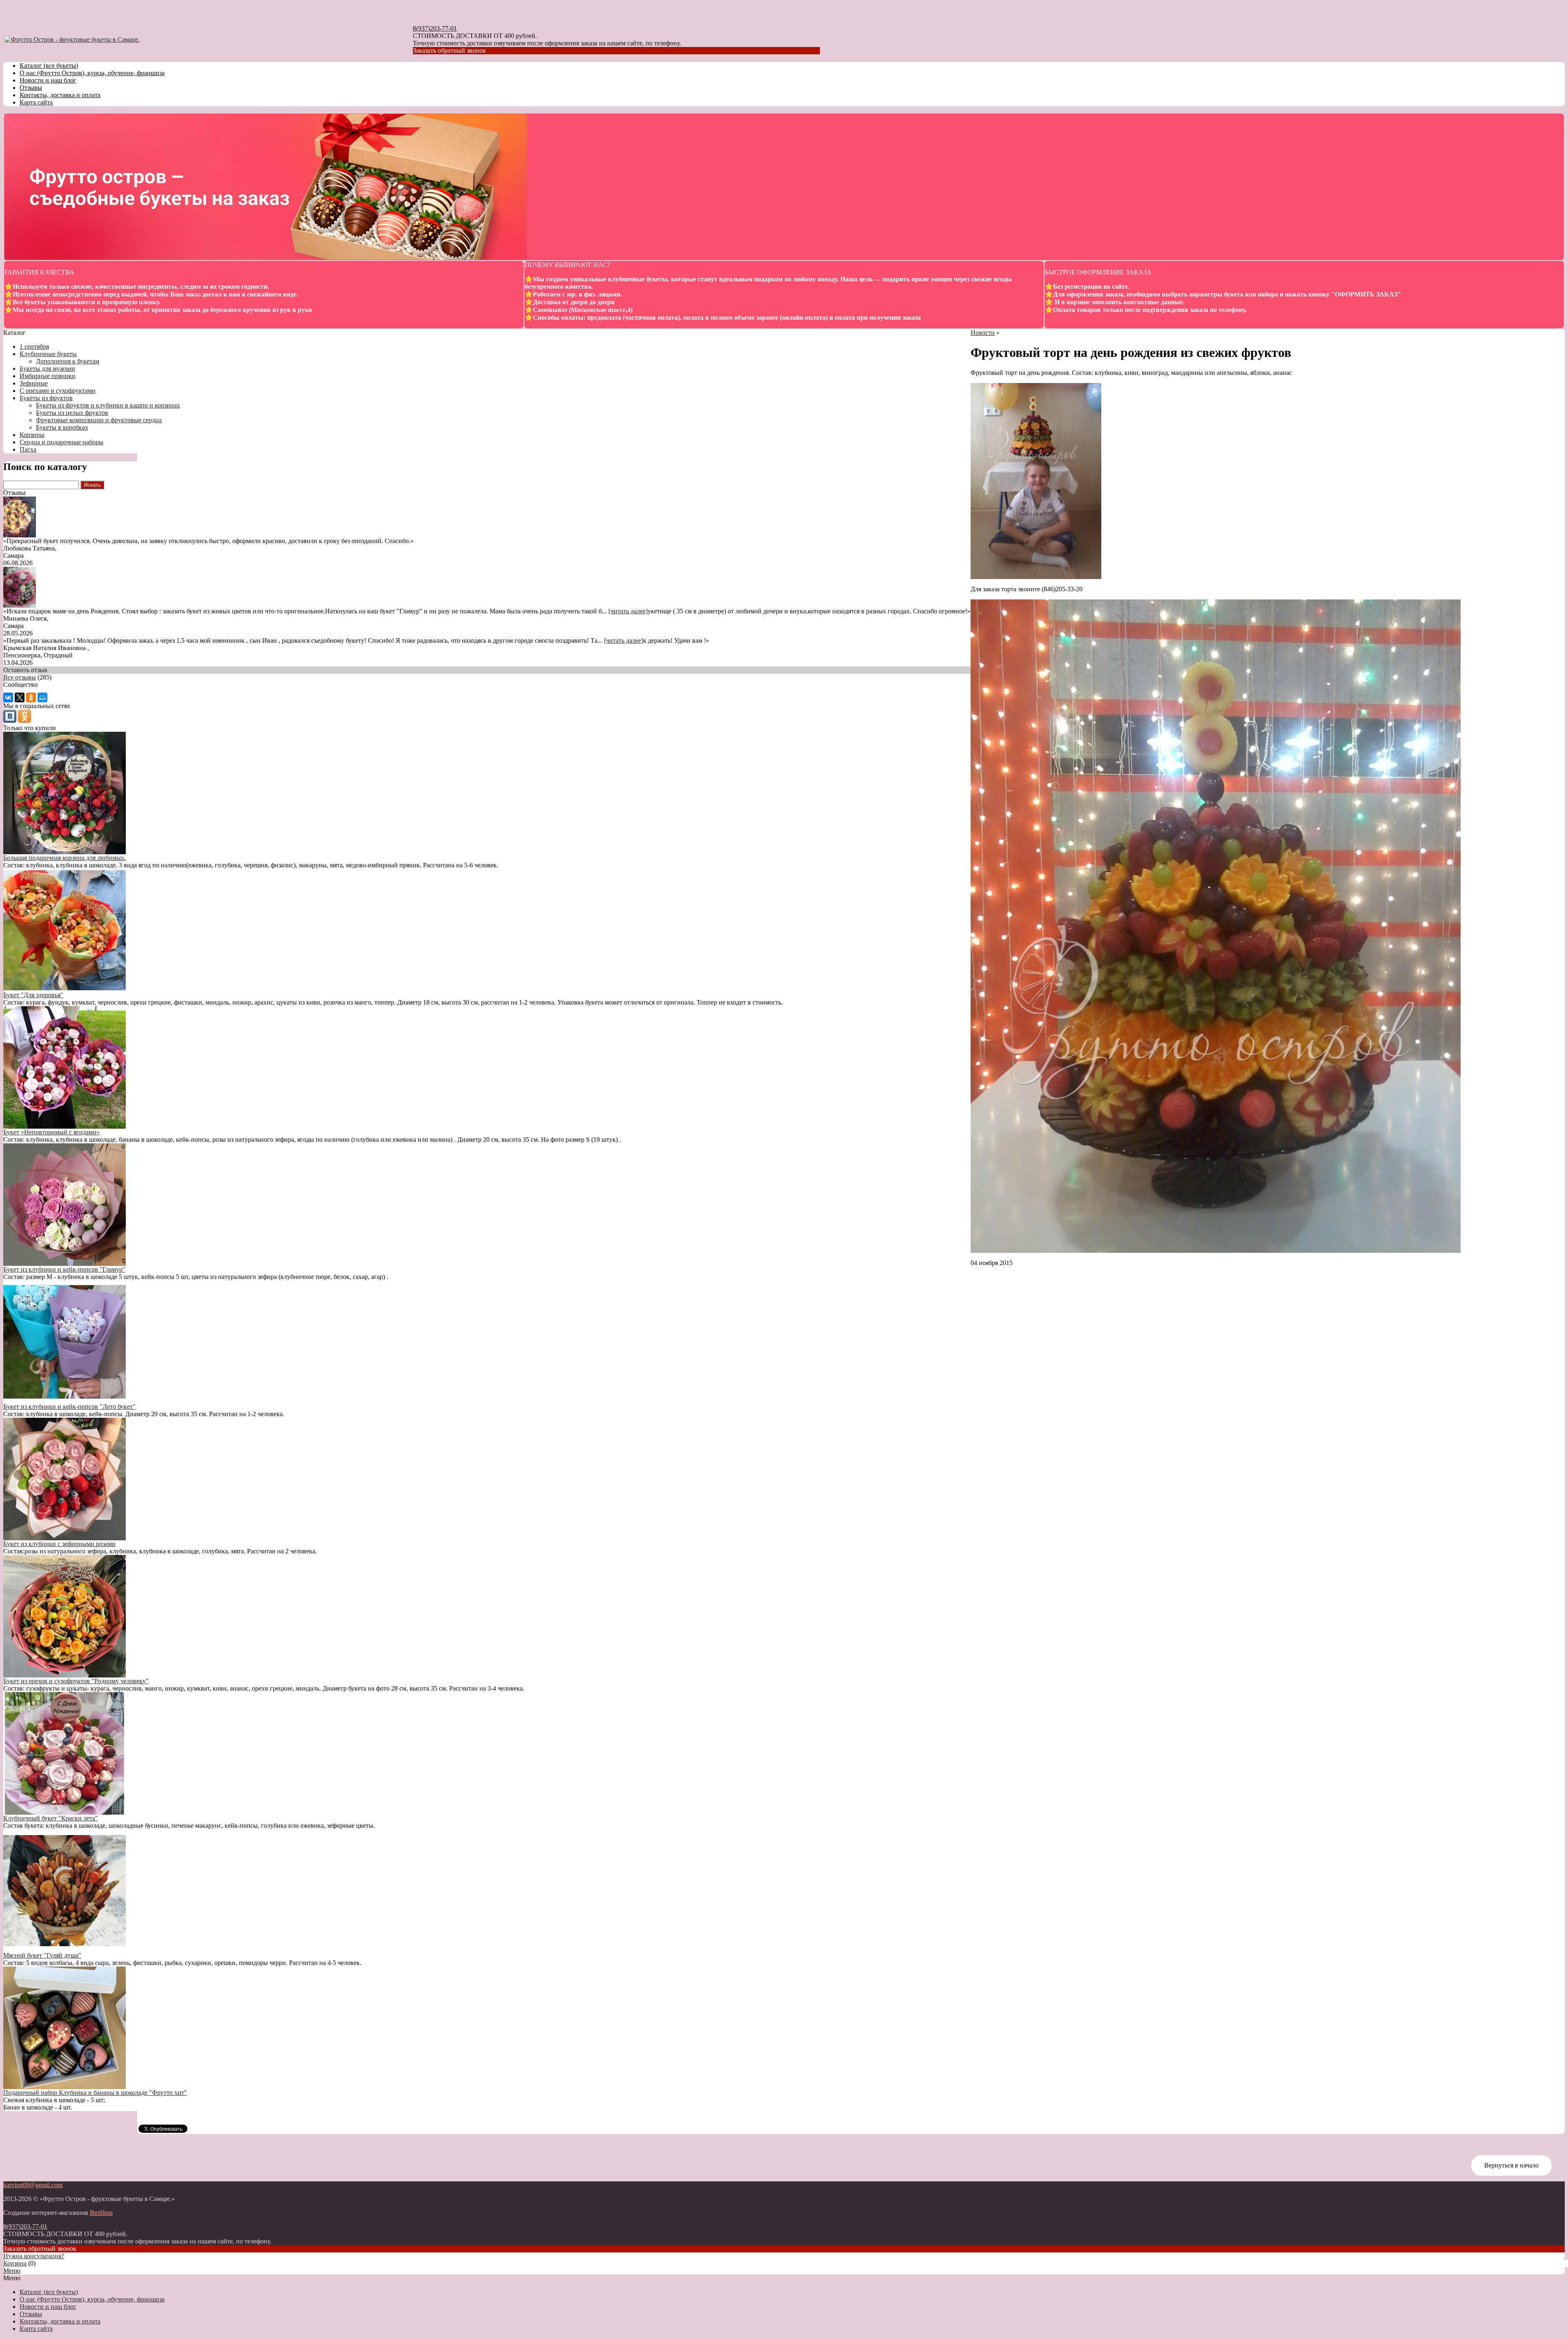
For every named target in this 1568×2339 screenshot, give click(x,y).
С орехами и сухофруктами (58, 391)
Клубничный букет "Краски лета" (51, 1818)
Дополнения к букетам (68, 361)
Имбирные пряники (48, 376)
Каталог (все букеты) (49, 66)
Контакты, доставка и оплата (60, 95)
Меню (12, 2271)
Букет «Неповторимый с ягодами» (51, 1132)
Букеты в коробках (62, 427)
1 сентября (34, 346)
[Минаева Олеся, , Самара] (20, 605)
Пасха (28, 449)
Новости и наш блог (48, 80)
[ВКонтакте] (8, 697)
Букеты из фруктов (46, 398)
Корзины (32, 435)
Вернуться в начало (1511, 2165)
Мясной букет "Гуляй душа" (42, 1955)
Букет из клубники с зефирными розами (59, 1544)
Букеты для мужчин (47, 369)
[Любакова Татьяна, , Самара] (20, 535)
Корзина (15, 2263)
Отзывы (31, 88)
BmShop (101, 2213)
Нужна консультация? (34, 2256)
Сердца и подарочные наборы (61, 442)
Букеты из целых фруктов (72, 413)
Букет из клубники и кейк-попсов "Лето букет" (69, 1407)
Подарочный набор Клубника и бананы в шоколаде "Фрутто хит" (95, 2093)
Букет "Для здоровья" (33, 995)
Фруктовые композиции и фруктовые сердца (99, 420)
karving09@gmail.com (33, 2185)
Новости (983, 333)
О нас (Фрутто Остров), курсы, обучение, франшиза (92, 73)
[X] (20, 697)
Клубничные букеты (48, 354)
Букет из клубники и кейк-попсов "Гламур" (64, 1269)
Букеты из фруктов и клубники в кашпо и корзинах (108, 405)
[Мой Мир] (42, 697)
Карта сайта (36, 102)
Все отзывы (20, 677)
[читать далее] (628, 611)
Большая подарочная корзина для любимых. (65, 858)
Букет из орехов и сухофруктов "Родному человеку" (76, 1681)
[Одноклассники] (31, 697)
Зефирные (34, 383)
